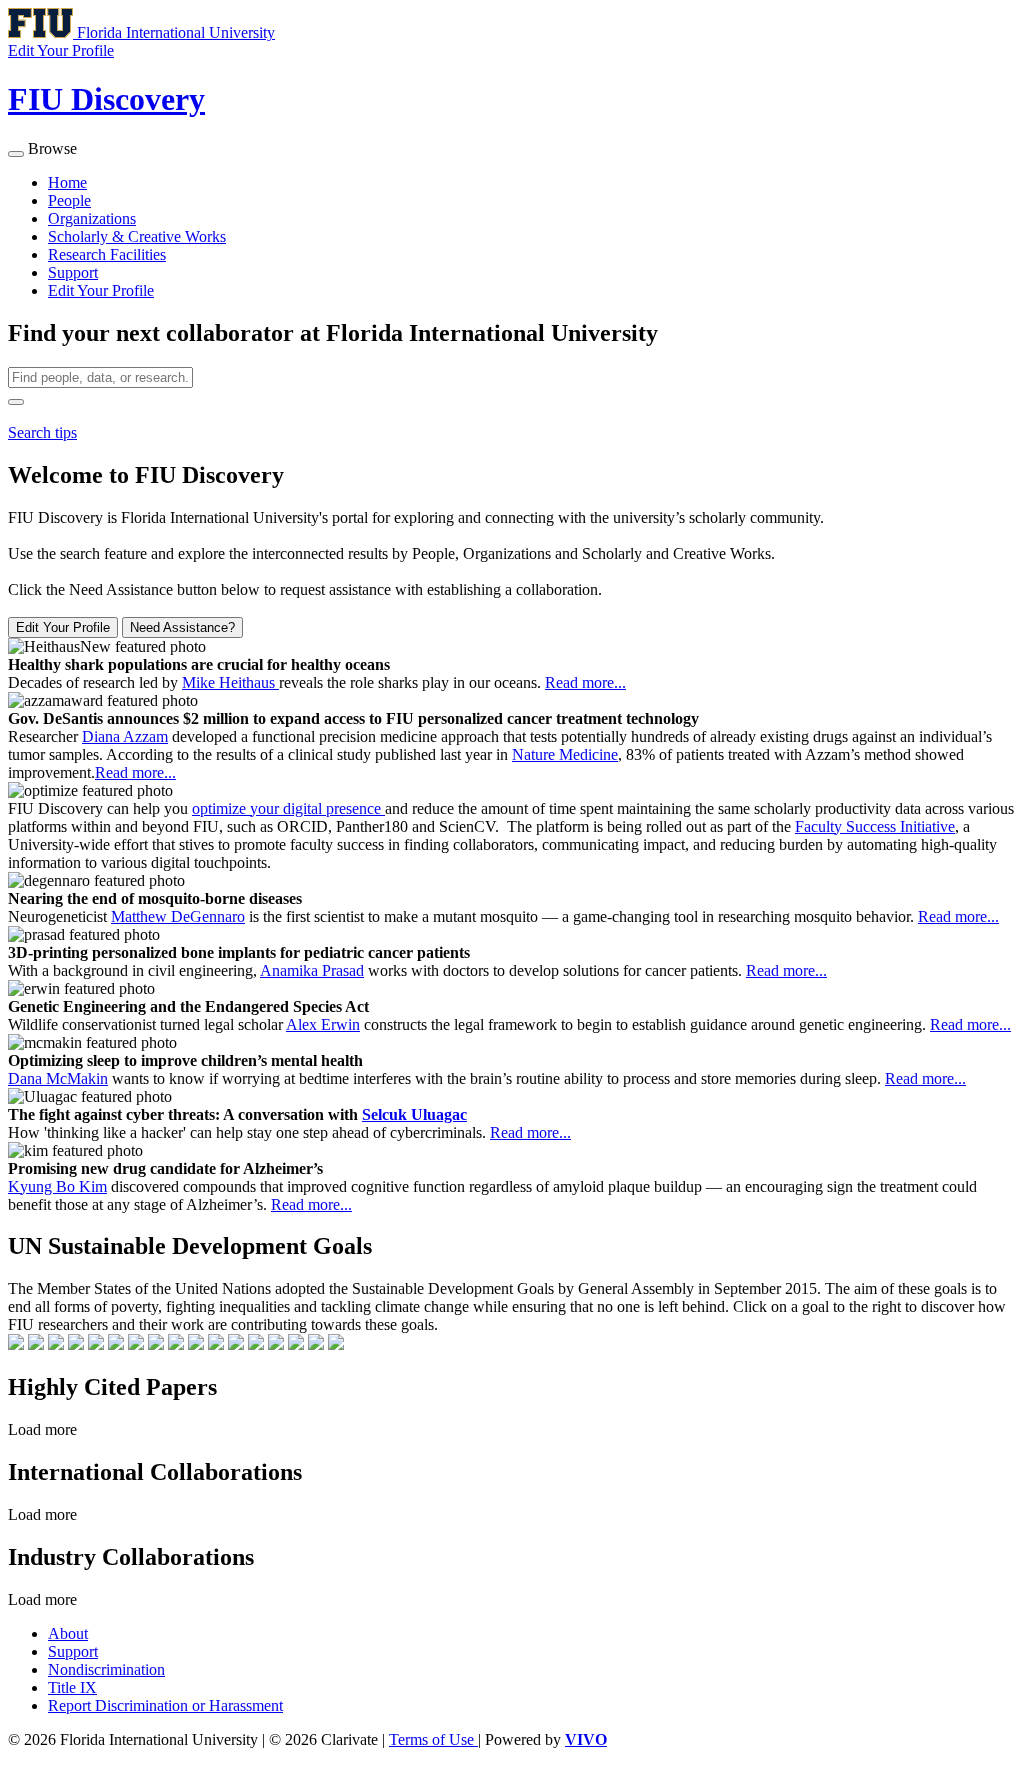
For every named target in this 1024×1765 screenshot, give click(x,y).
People (69, 200)
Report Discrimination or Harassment (165, 1705)
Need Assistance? (182, 627)
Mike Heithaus (230, 682)
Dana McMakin (58, 1078)
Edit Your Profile (101, 290)
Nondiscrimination (106, 1669)
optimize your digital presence (288, 808)
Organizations (92, 218)
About (68, 1633)
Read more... (585, 682)
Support (73, 272)
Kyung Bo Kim (57, 1186)
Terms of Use (433, 1739)
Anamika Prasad (312, 970)
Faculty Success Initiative (875, 826)
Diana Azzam (125, 736)
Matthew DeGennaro (178, 916)
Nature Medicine (565, 754)
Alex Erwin (323, 1024)
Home (67, 182)
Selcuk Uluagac (414, 1114)
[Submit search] (16, 402)
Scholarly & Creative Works (137, 236)
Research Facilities (107, 254)
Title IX (72, 1687)
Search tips (42, 432)
